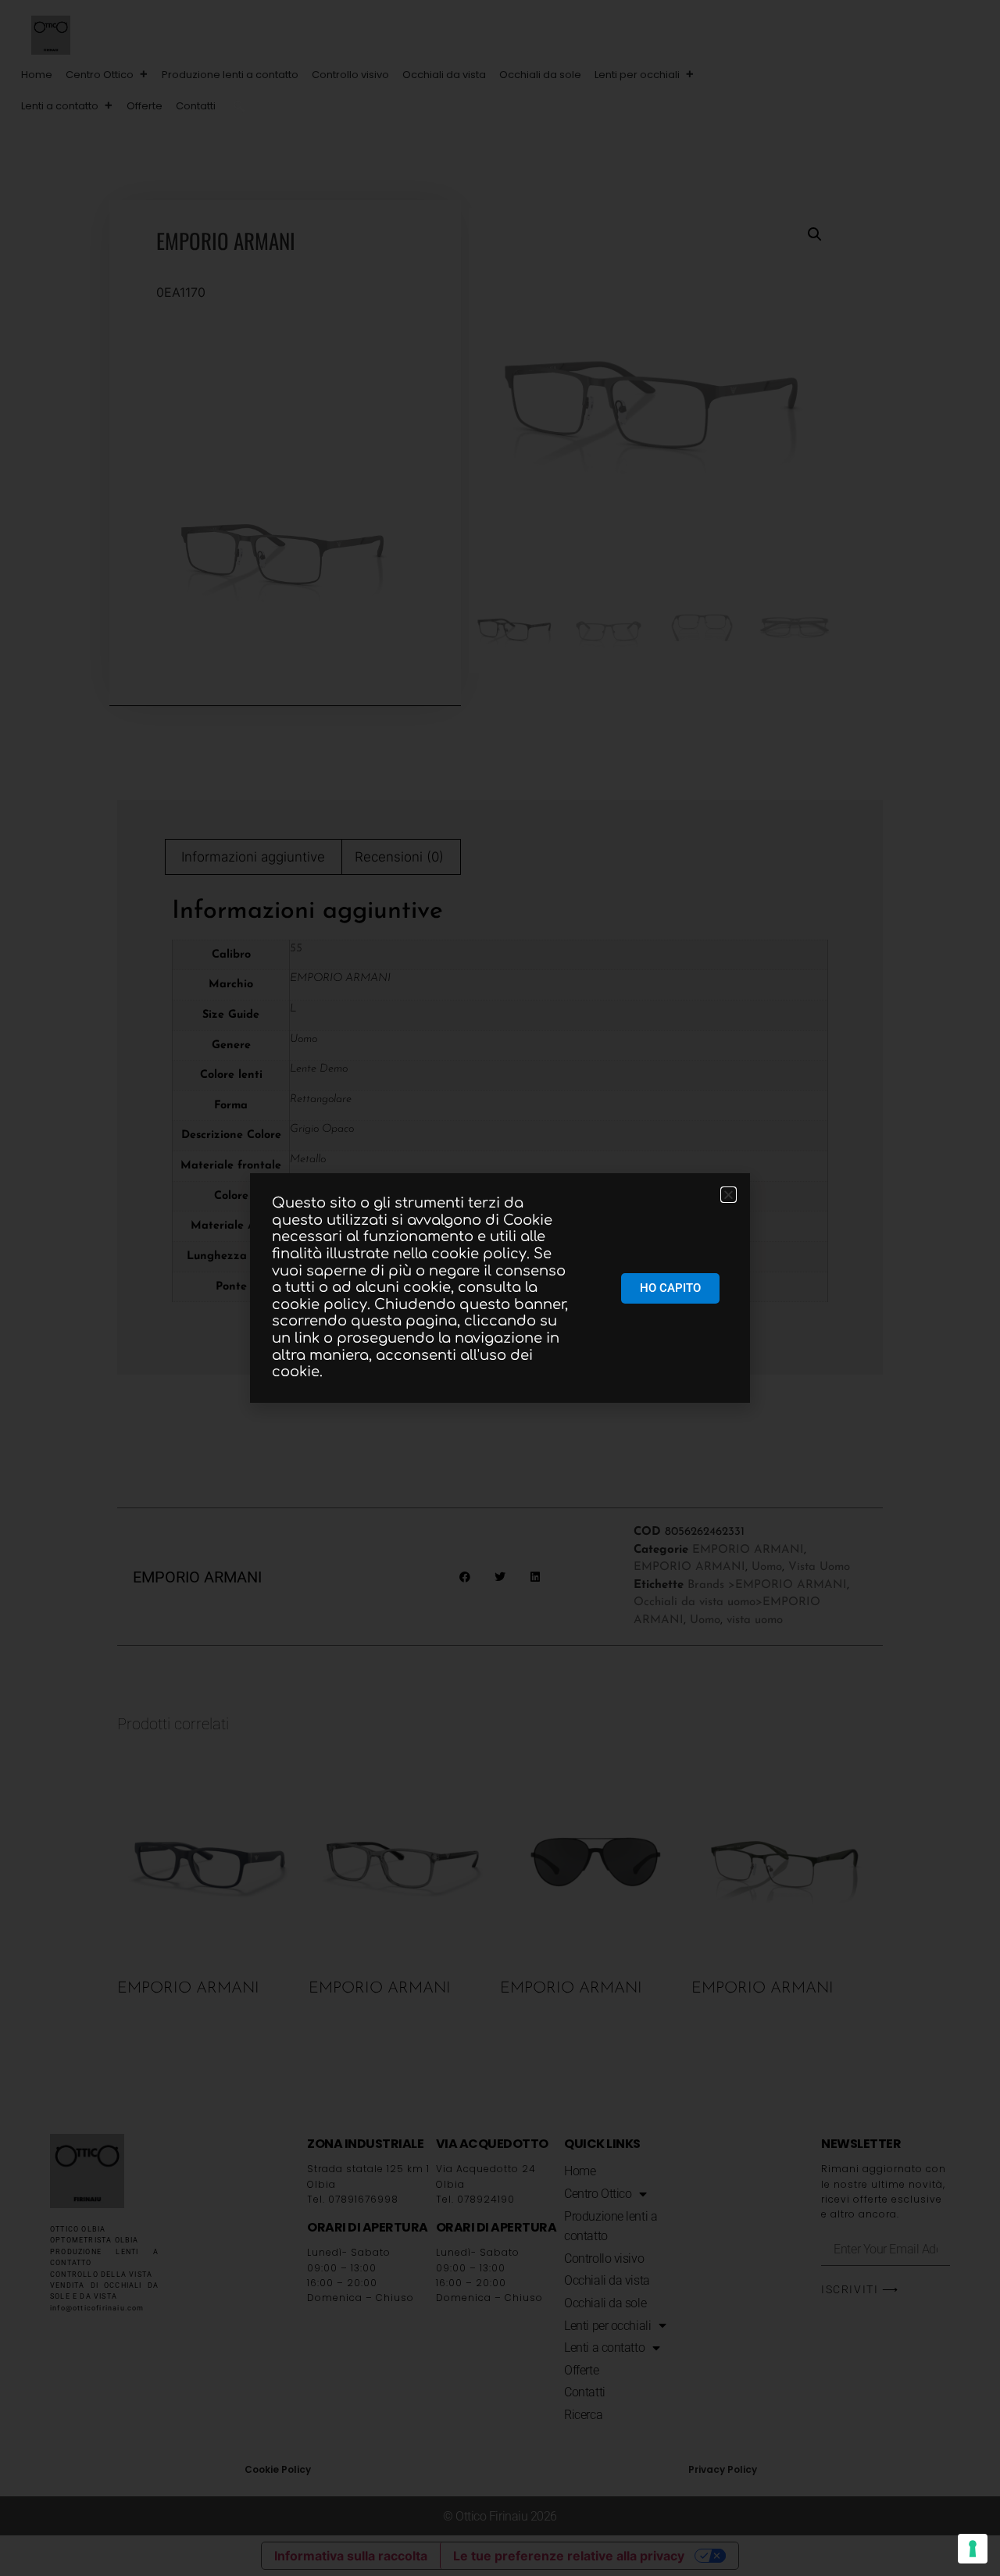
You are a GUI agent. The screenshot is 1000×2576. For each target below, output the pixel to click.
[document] (500, 1288)
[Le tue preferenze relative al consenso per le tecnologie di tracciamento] (973, 2549)
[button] (239, 106)
